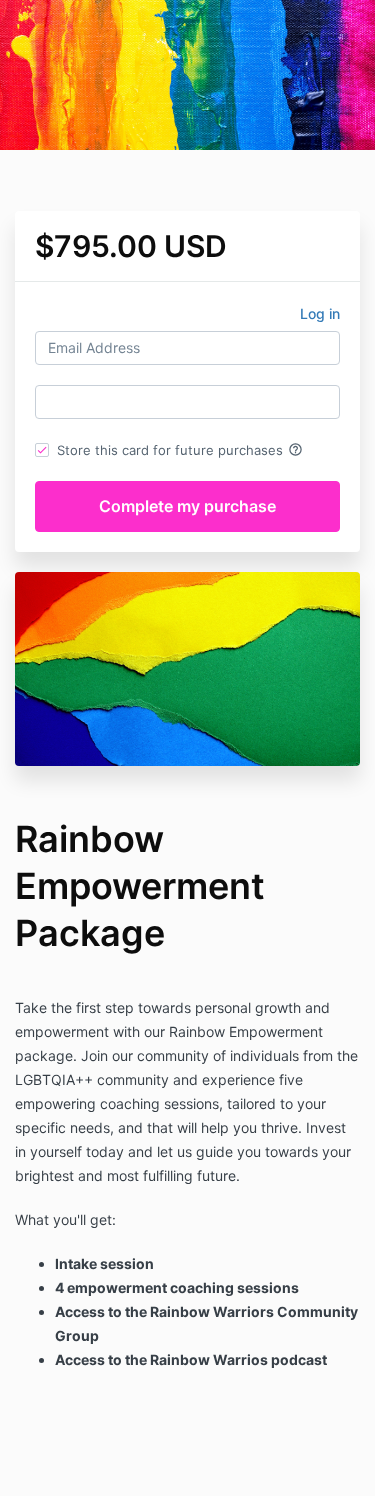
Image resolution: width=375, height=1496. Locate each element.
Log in (320, 313)
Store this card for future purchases (180, 450)
